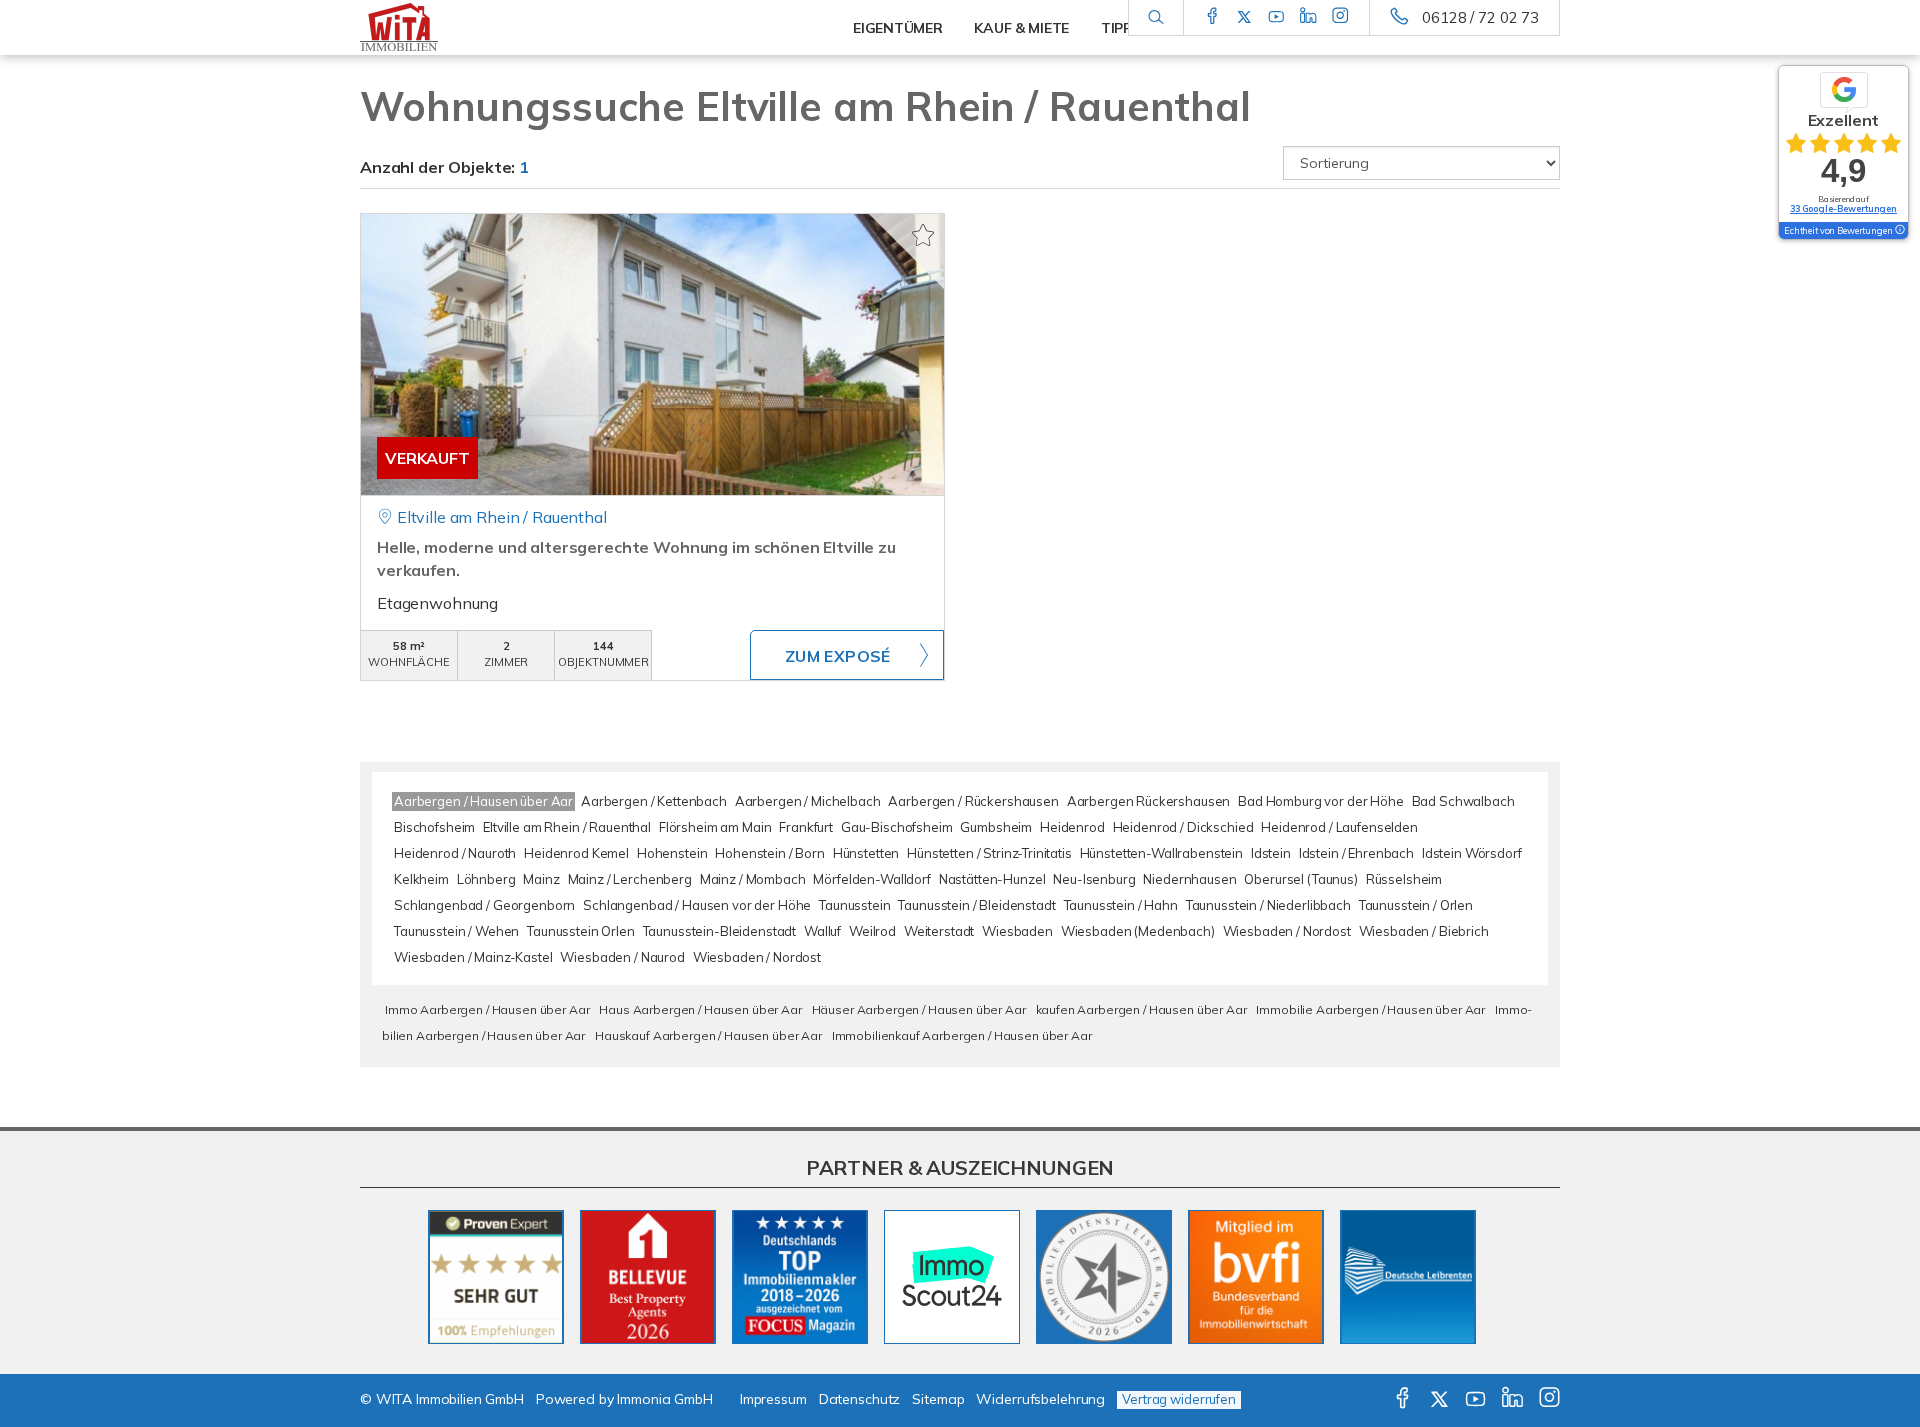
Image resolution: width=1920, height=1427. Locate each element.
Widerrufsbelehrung (1040, 1399)
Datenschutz (860, 1399)
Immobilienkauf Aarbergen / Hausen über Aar (962, 1035)
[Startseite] (499, 27)
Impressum (773, 1399)
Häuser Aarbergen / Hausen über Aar (919, 1009)
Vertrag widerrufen (1179, 1399)
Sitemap (938, 1399)
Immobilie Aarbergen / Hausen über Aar (1370, 1009)
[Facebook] (1212, 17)
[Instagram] (1340, 17)
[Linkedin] (1308, 17)
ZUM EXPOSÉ (838, 656)
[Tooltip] (1899, 231)
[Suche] (1155, 18)
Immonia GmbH (665, 1399)
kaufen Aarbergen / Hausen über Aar (1141, 1009)
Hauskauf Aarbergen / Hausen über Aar (708, 1035)
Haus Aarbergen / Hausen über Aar (700, 1009)
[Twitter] (1244, 17)
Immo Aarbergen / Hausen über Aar (487, 1009)
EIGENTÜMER (897, 28)
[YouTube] (1276, 17)
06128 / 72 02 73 (1480, 17)
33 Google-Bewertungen (1843, 208)
